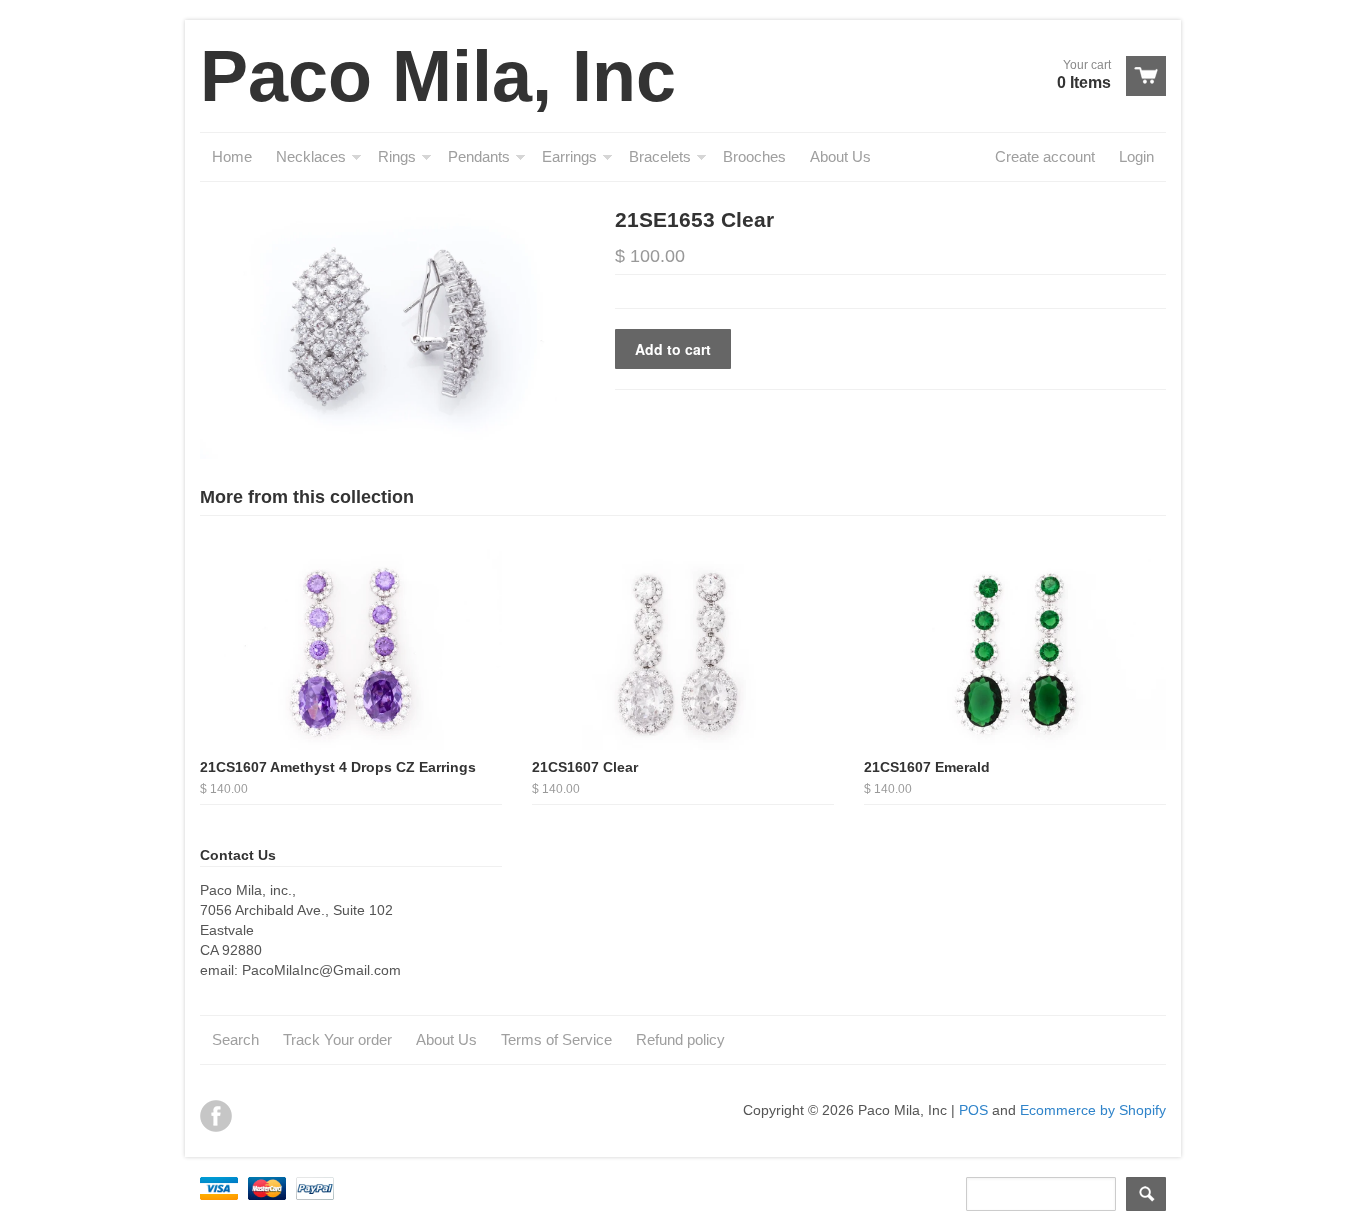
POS (973, 1110)
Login (1136, 156)
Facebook (216, 1116)
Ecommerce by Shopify (1093, 1110)
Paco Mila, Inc (438, 76)
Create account (1045, 156)
